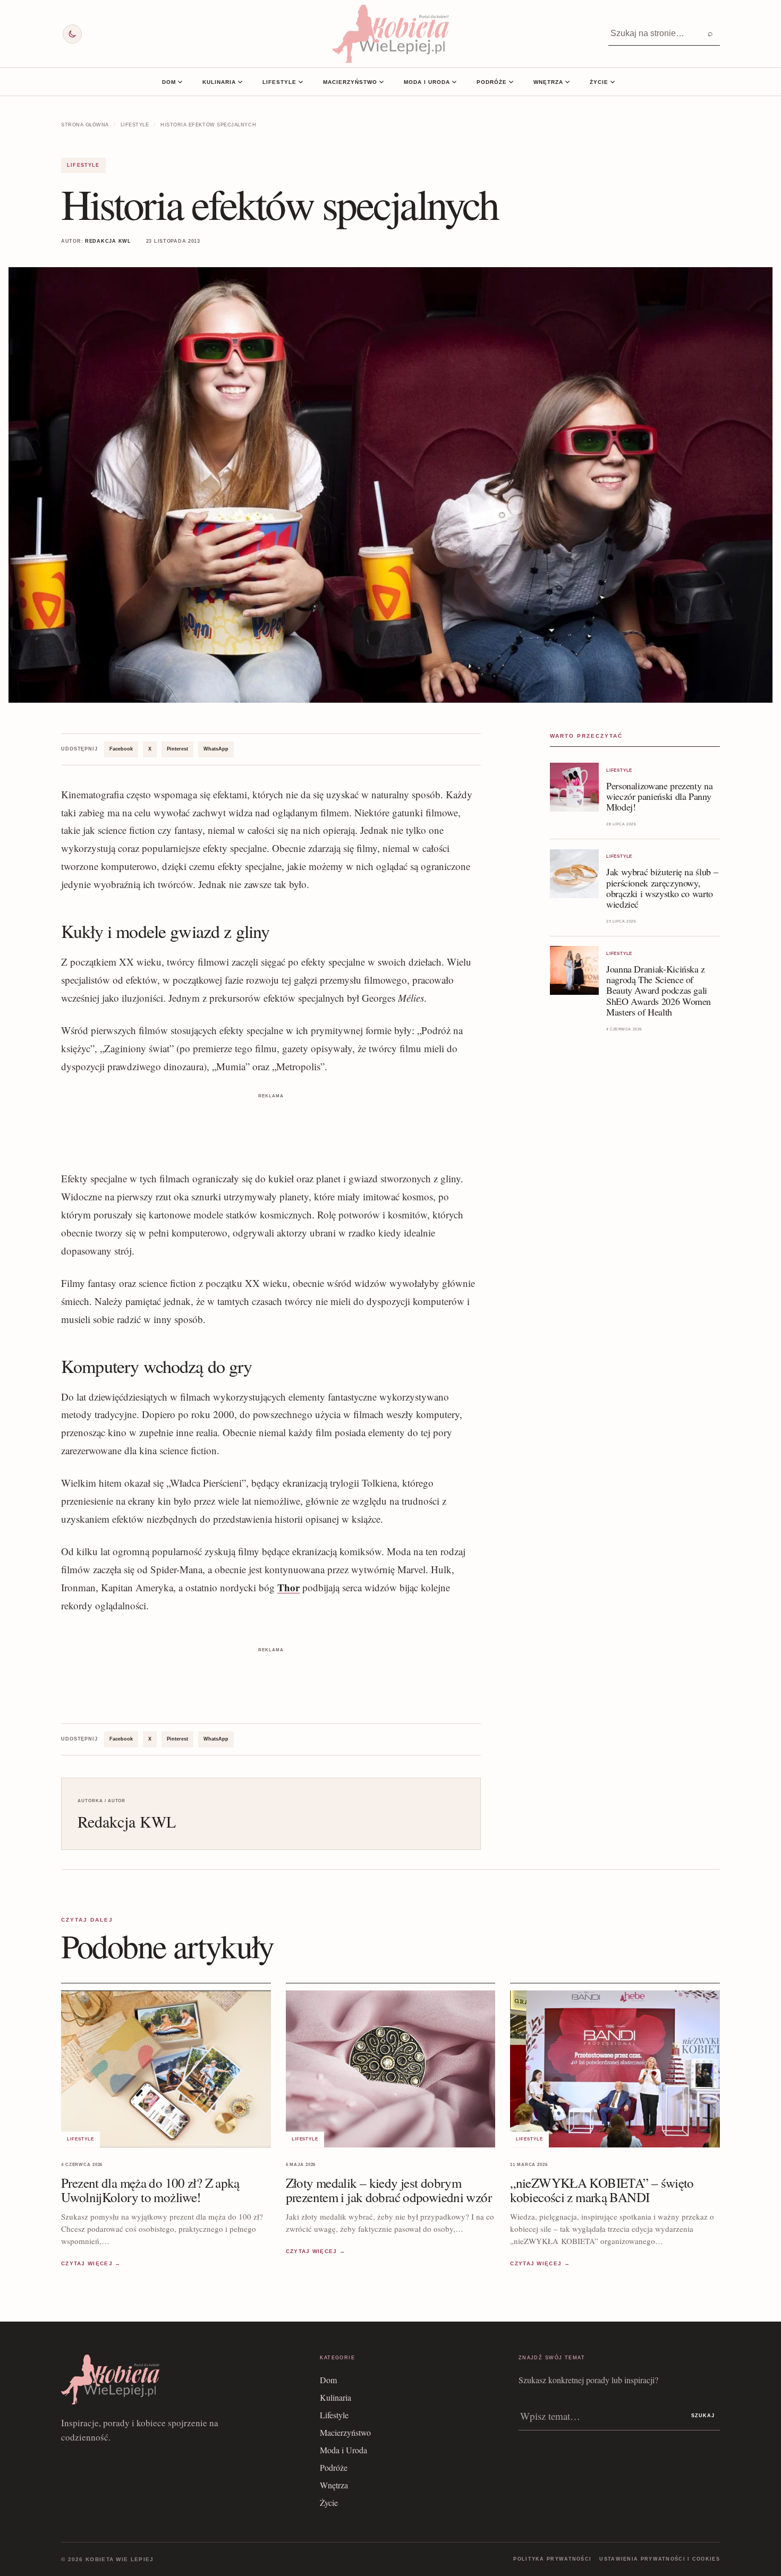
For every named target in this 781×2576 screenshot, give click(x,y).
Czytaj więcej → (91, 2264)
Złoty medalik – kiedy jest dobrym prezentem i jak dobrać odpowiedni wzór (389, 2190)
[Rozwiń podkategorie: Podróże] (511, 82)
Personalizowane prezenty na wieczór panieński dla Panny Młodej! (659, 796)
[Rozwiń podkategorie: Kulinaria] (240, 82)
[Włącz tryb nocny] (72, 34)
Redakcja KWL (108, 241)
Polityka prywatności (552, 2559)
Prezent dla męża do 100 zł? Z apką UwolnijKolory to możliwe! (150, 2190)
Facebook (121, 749)
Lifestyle (279, 82)
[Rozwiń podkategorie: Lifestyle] (301, 82)
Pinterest (177, 749)
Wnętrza (548, 82)
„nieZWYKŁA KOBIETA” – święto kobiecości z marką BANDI (602, 2190)
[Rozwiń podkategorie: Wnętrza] (567, 82)
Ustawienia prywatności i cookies (660, 2559)
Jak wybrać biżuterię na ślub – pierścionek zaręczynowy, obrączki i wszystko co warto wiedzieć (662, 888)
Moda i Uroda (427, 82)
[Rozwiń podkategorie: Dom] (180, 82)
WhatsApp (216, 749)
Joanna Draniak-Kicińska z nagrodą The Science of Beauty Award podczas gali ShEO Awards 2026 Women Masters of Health (659, 990)
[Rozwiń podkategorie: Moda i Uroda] (454, 82)
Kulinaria (219, 82)
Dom (169, 82)
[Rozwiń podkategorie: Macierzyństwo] (381, 82)
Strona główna (85, 125)
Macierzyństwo (350, 82)
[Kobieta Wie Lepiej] (390, 34)
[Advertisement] (271, 1125)
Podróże (492, 82)
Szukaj (703, 2416)
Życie (599, 82)
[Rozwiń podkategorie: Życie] (613, 82)
